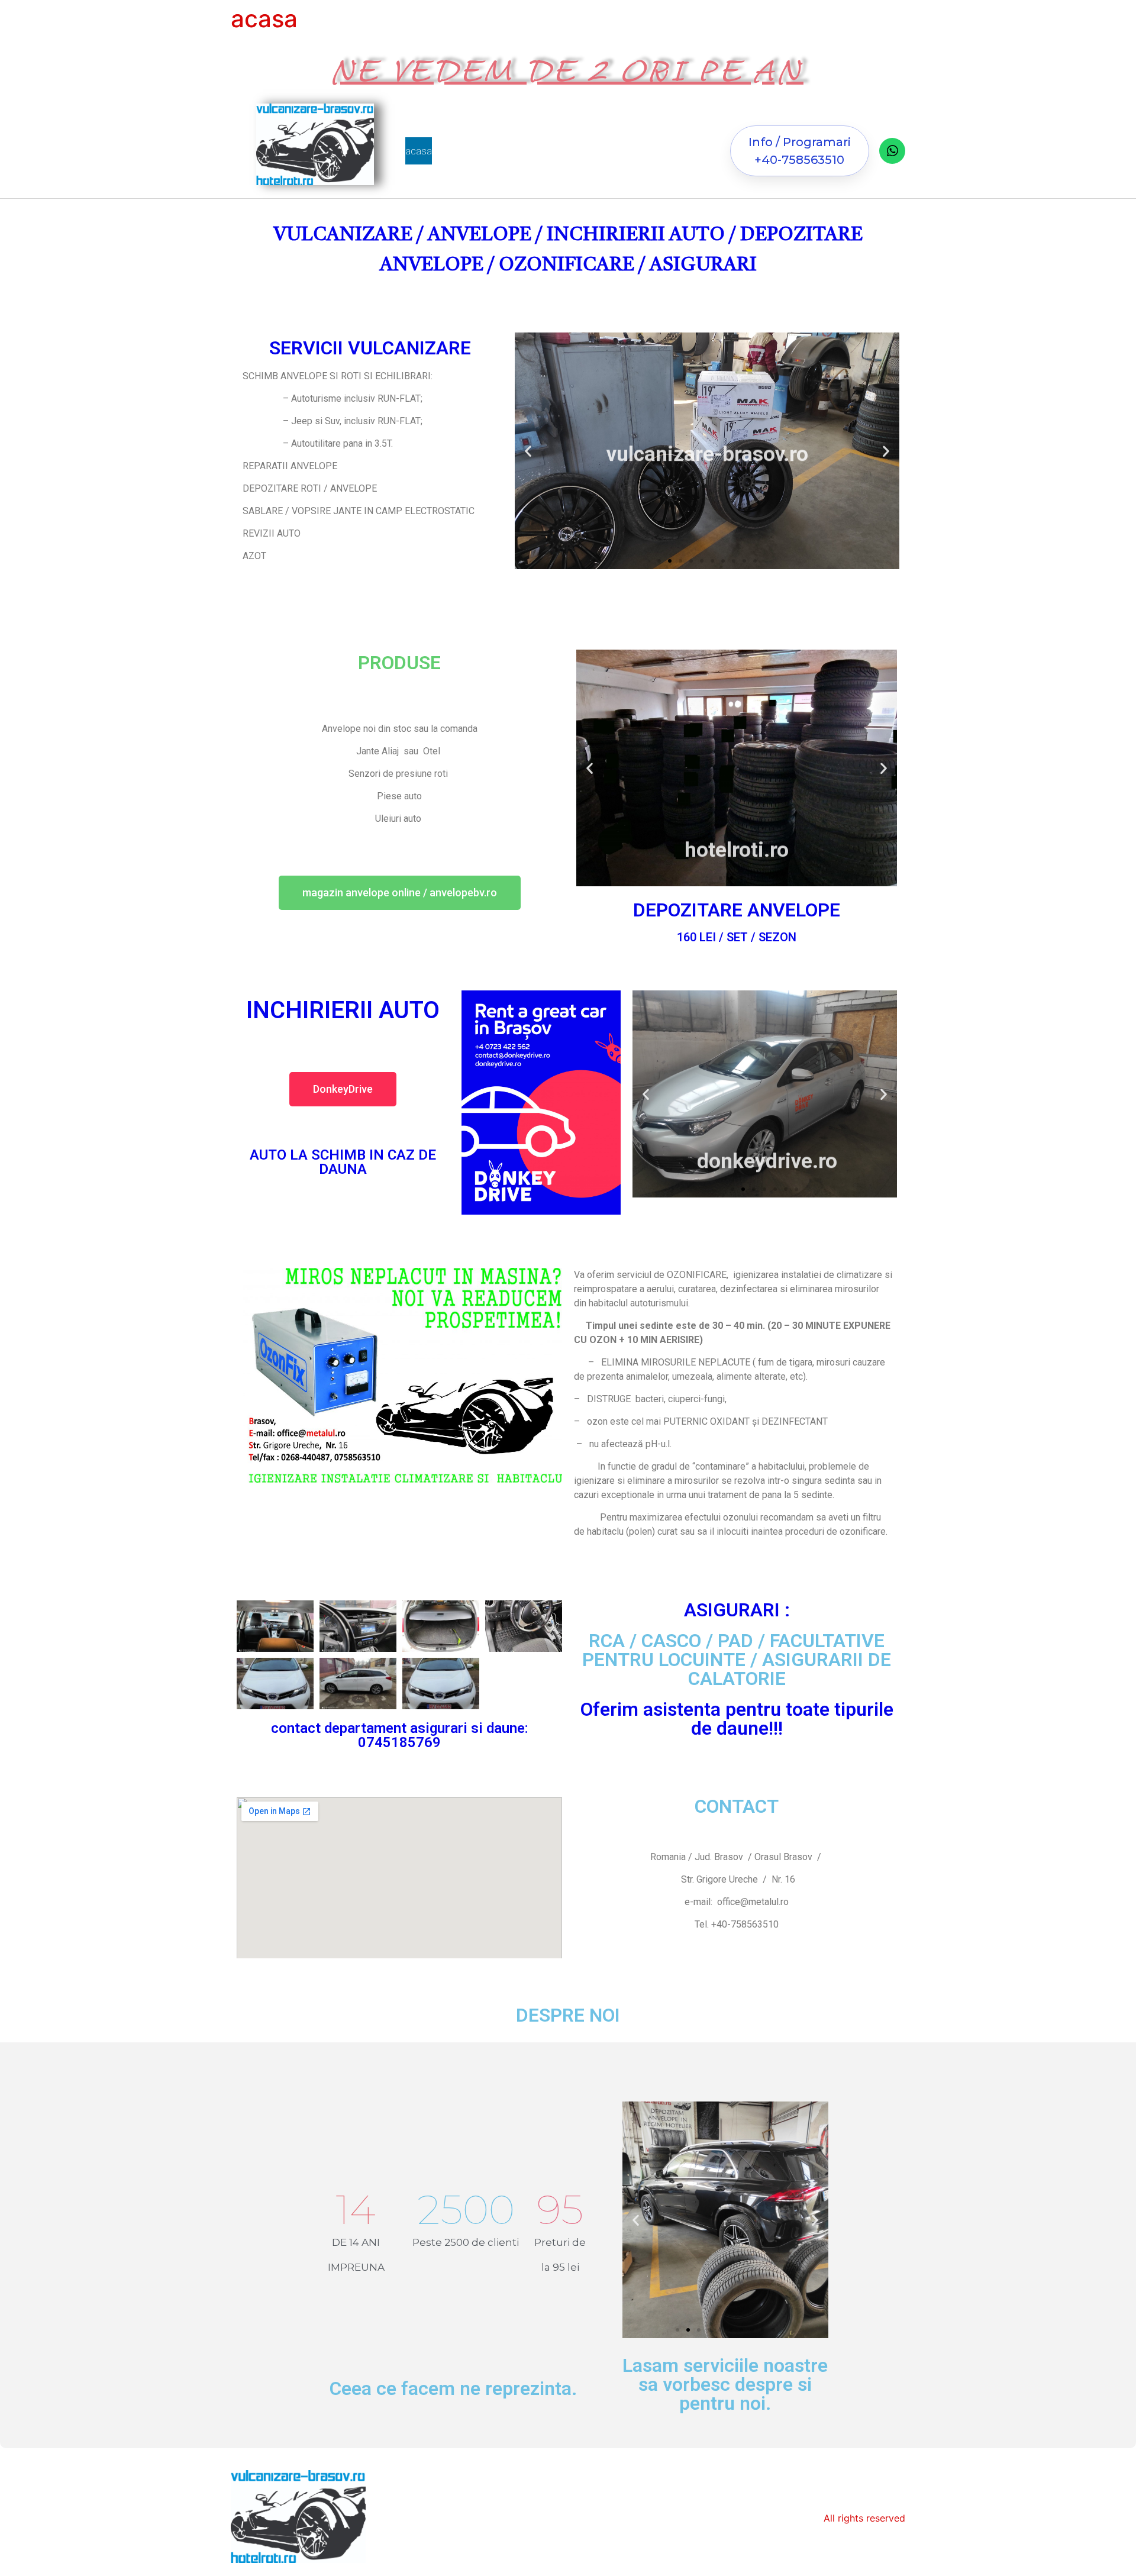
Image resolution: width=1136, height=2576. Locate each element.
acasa (419, 151)
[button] (800, 151)
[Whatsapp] (892, 151)
